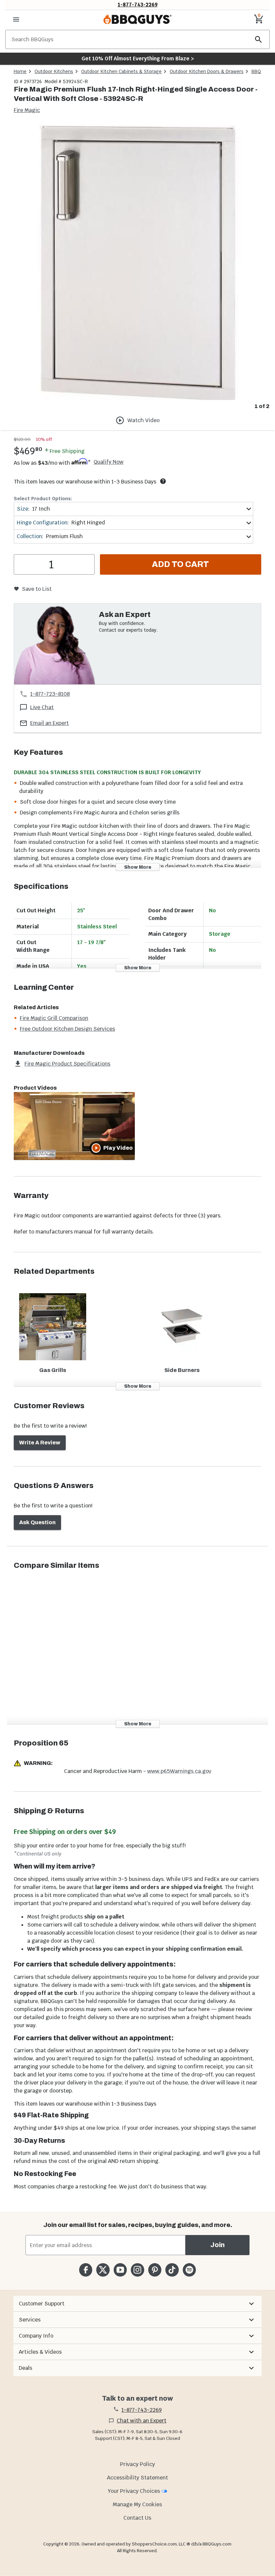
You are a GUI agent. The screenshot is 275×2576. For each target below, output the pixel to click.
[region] (137, 268)
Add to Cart (180, 564)
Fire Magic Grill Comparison (54, 1018)
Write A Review (40, 1443)
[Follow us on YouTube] (120, 2270)
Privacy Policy (137, 2464)
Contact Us (137, 2518)
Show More (138, 867)
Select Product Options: (43, 499)
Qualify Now (108, 462)
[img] (137, 263)
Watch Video (144, 420)
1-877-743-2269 (138, 5)
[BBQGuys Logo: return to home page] (137, 19)
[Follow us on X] (103, 2270)
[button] (137, 2304)
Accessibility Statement (137, 2478)
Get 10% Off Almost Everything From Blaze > (138, 59)
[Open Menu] (16, 19)
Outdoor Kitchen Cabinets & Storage (121, 71)
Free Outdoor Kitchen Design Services (67, 1029)
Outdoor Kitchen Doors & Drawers (207, 71)
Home (20, 71)
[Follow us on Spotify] (189, 2270)
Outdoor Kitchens (54, 71)
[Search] (259, 39)
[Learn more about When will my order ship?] (163, 481)
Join (217, 2245)
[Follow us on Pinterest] (155, 2270)
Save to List (37, 589)
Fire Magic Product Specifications (67, 1064)
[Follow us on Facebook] (86, 2270)
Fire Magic (27, 110)
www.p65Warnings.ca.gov (179, 1771)
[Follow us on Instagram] (137, 2270)
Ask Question (37, 1522)
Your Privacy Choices (134, 2491)
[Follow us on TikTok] (172, 2270)
